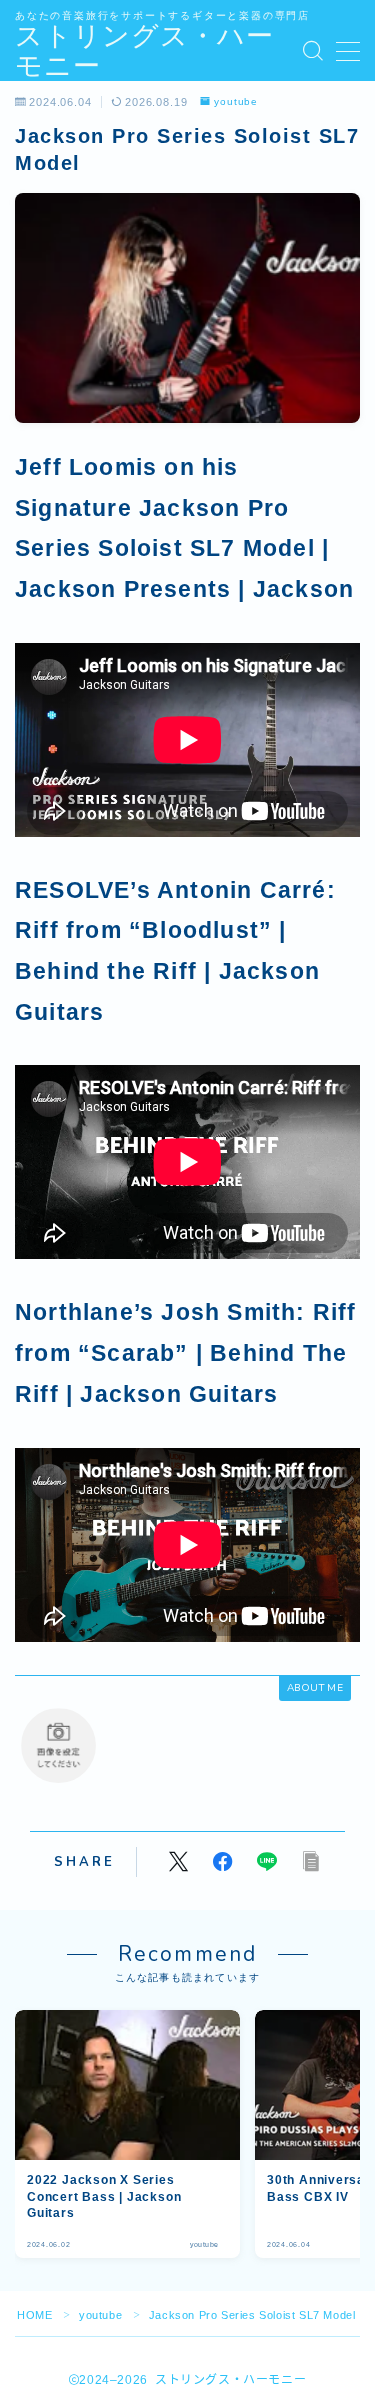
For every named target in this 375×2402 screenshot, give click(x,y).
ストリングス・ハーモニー (144, 51)
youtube (236, 102)
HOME (34, 2315)
